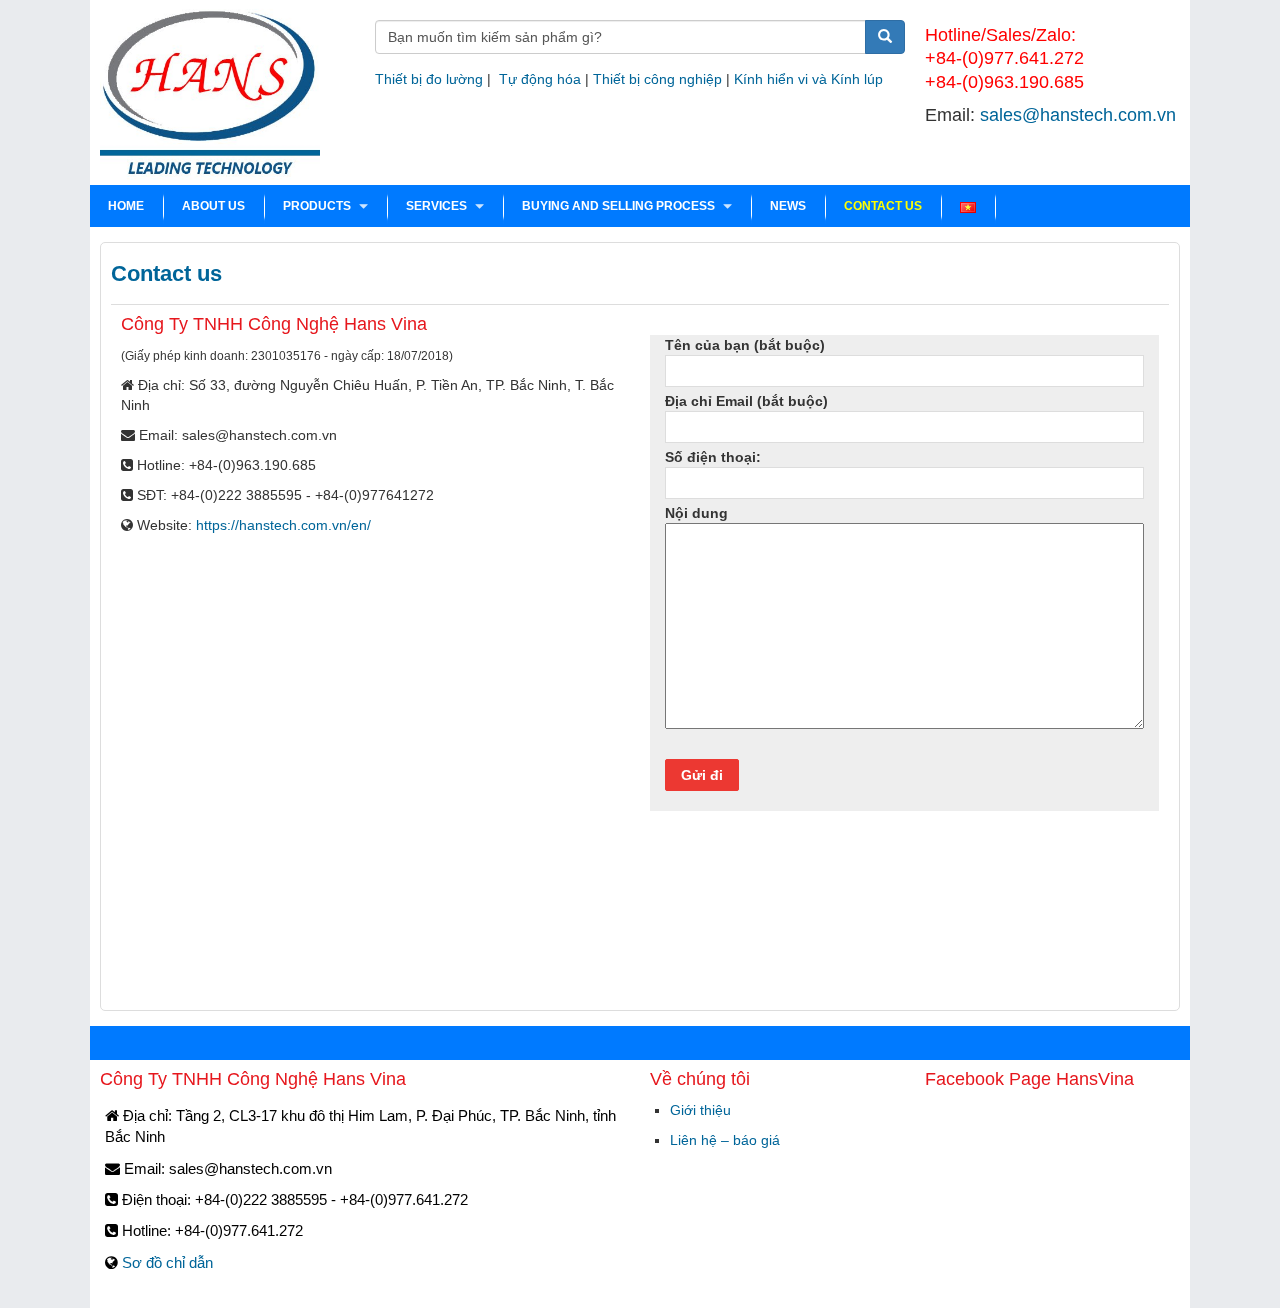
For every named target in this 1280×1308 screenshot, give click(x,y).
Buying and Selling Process (618, 206)
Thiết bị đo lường (429, 79)
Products (317, 206)
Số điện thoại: (713, 457)
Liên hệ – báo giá (725, 1140)
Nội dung (696, 513)
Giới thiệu (700, 1110)
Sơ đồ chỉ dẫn (167, 1262)
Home (126, 206)
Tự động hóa (540, 79)
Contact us (883, 206)
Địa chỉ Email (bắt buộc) (746, 401)
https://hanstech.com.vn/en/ (283, 525)
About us (213, 206)
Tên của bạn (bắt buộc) (745, 345)
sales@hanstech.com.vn (1078, 115)
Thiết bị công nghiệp (657, 79)
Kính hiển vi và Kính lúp (808, 79)
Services (436, 206)
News (788, 206)
